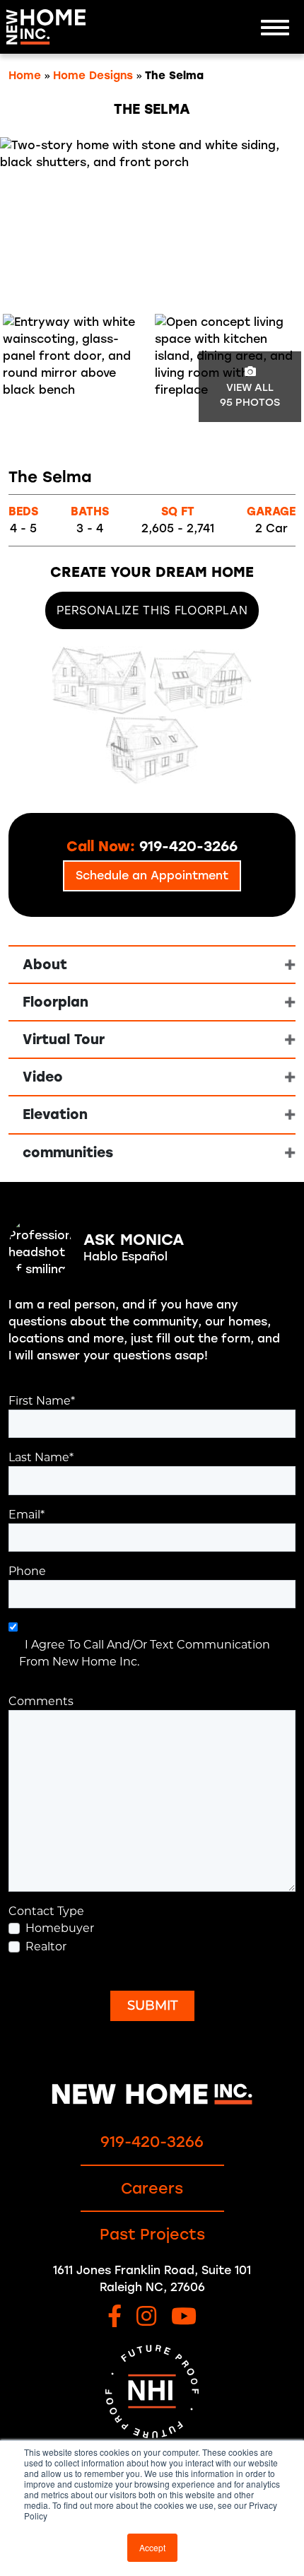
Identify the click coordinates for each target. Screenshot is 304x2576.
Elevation (55, 1114)
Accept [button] (152, 2547)
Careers (152, 2188)
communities (68, 1153)
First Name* (42, 1401)
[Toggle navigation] (275, 27)
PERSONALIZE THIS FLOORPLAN (152, 610)
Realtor (46, 1946)
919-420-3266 (152, 2142)
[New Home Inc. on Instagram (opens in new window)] (146, 2318)
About (45, 965)
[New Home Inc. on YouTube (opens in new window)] (184, 2318)
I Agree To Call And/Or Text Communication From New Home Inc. (145, 1653)
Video (43, 1077)
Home (25, 76)
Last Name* (41, 1457)
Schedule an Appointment (152, 876)
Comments (41, 1701)
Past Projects (152, 2234)
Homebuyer (60, 1928)
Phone (27, 1571)
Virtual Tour (64, 1040)
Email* (27, 1515)
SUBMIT (152, 2006)
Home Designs (93, 76)
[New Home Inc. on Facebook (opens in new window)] (115, 2318)
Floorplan (55, 1002)
